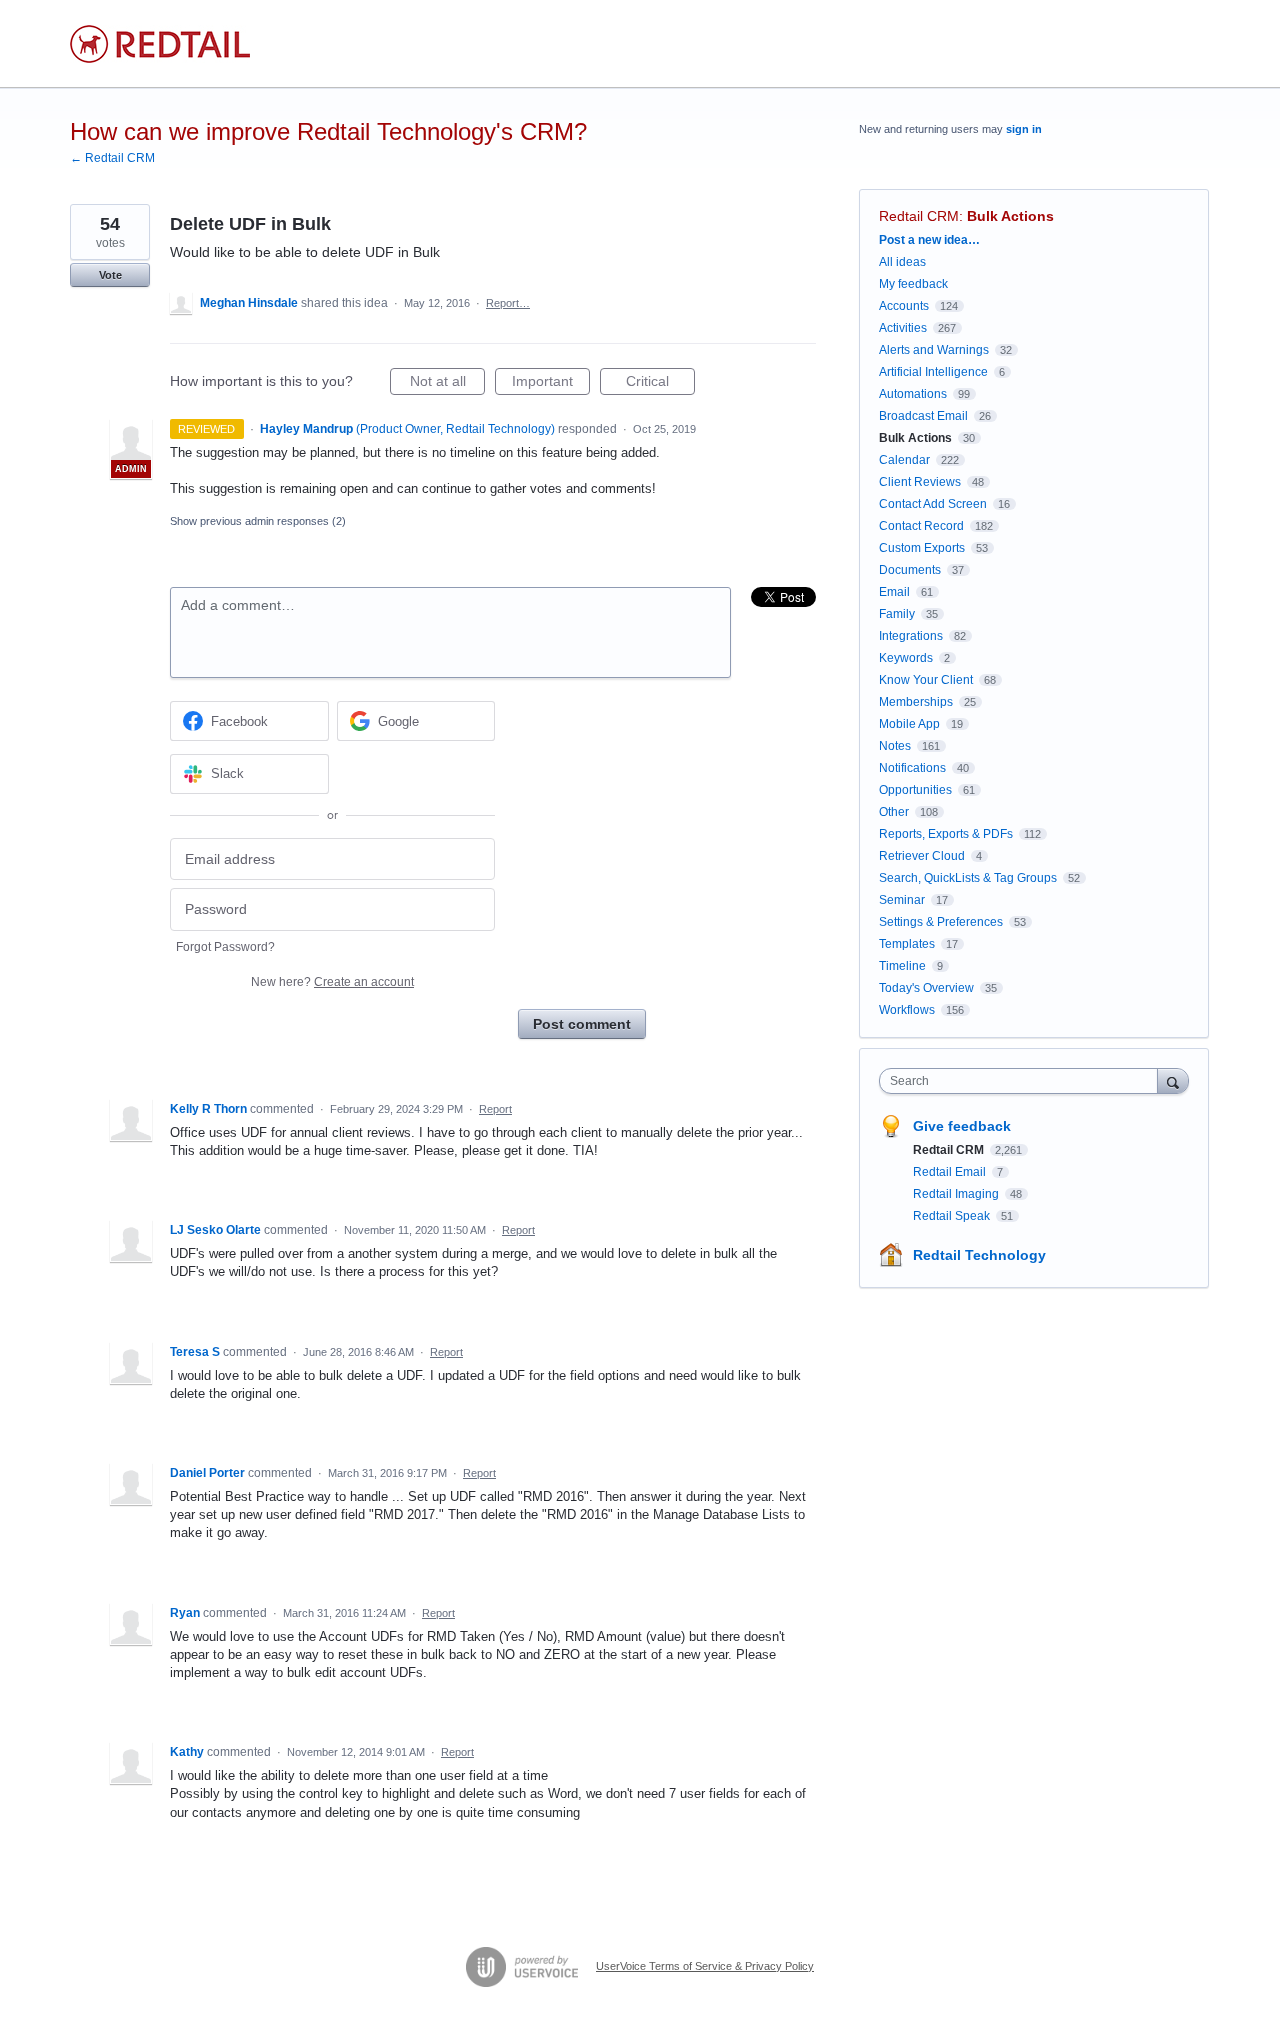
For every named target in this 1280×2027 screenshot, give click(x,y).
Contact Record (921, 526)
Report (495, 1109)
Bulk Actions (1010, 216)
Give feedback (962, 1126)
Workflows (907, 1010)
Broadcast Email (923, 416)
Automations (913, 394)
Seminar (902, 900)
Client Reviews (920, 482)
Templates (907, 944)
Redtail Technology (979, 1255)
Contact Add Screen (933, 504)
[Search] (1173, 1080)
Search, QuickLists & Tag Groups (968, 878)
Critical (660, 384)
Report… (508, 303)
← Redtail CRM (112, 158)
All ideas (902, 262)
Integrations (911, 636)
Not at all (447, 384)
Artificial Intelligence (933, 372)
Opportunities (915, 790)
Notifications (912, 768)
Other (894, 812)
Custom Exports (922, 548)
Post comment (582, 1024)
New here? (332, 982)
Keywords (906, 658)
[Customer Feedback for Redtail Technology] (160, 44)
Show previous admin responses (258, 521)
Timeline (902, 966)
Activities (903, 328)
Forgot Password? (225, 947)
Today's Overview (926, 988)
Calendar (904, 460)
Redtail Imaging (957, 1194)
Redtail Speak (953, 1216)
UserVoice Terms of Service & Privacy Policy (705, 1966)
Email (894, 592)
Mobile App (909, 724)
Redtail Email (951, 1172)
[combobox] (1023, 1081)
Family (897, 614)
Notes (895, 746)
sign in (1024, 129)
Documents (910, 570)
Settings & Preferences (941, 922)
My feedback (913, 284)
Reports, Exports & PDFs (946, 834)
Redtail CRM (919, 216)
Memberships (916, 702)
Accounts (904, 306)
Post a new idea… (929, 240)
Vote (110, 275)
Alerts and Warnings (934, 350)
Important (551, 384)
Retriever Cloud (922, 856)
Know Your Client (926, 680)
